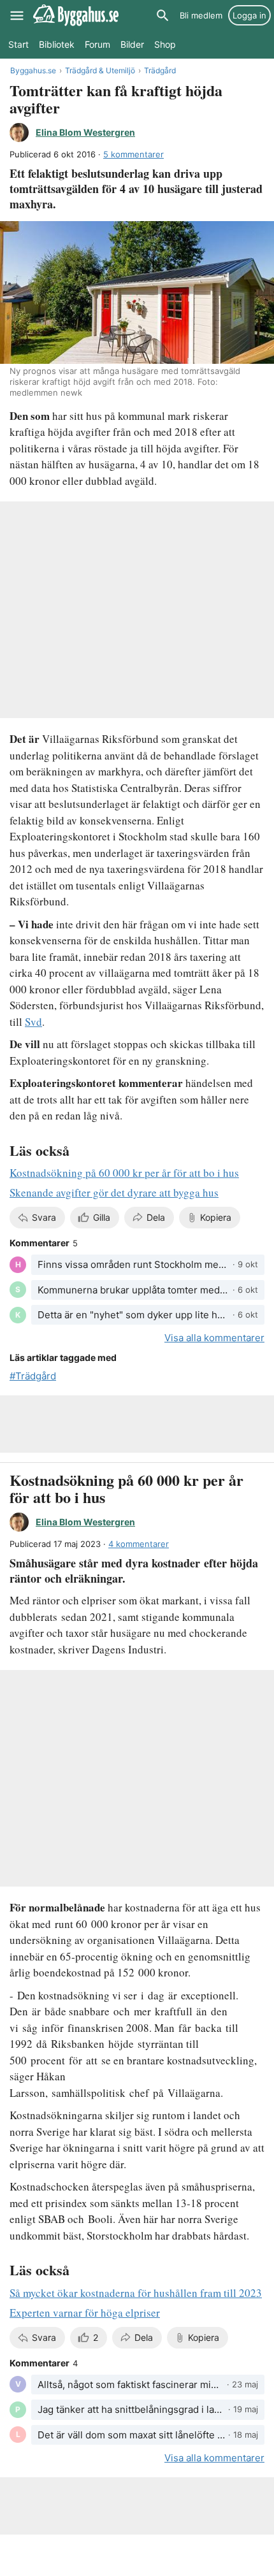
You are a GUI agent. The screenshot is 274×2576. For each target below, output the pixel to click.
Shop (165, 44)
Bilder (132, 44)
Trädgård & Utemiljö (100, 70)
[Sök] (162, 15)
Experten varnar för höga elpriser (85, 2313)
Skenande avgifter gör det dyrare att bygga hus (114, 1192)
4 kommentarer (139, 1544)
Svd (33, 1022)
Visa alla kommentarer (214, 1338)
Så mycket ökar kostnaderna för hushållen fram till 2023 (136, 2293)
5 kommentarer (133, 154)
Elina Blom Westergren (85, 132)
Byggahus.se (33, 70)
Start (18, 44)
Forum (97, 44)
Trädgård (160, 70)
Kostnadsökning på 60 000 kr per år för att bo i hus (124, 1173)
